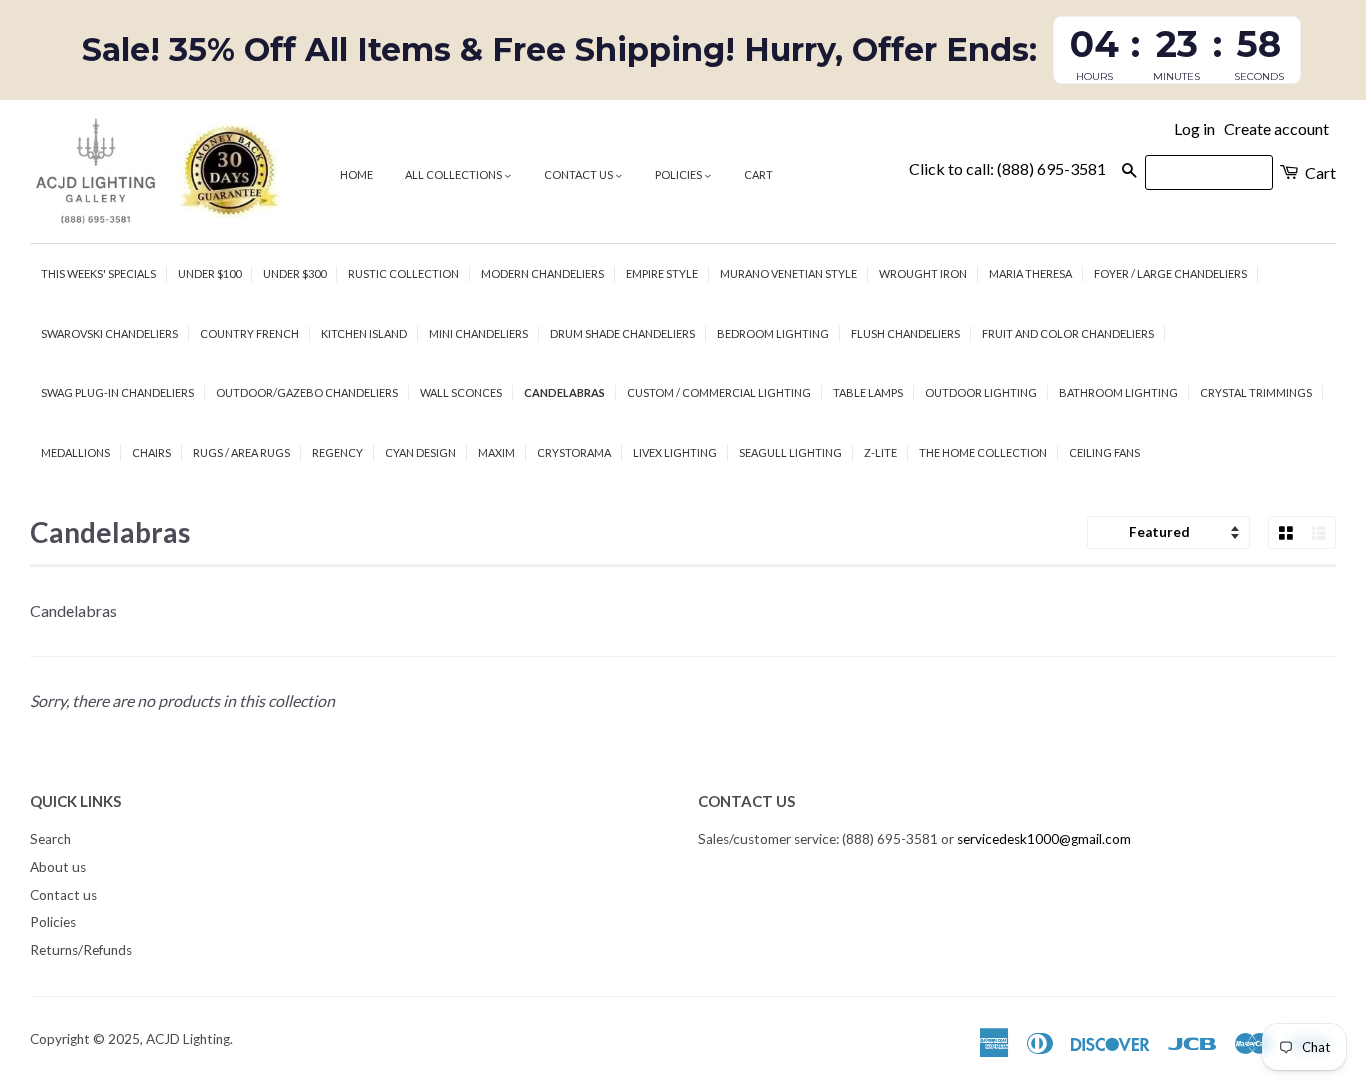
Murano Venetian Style (788, 273)
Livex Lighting (675, 452)
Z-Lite (880, 452)
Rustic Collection (403, 273)
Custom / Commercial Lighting (719, 392)
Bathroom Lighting (1118, 392)
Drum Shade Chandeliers (622, 333)
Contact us (579, 174)
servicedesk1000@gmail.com (1044, 839)
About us (58, 867)
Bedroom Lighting (773, 333)
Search (50, 839)
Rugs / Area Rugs (241, 452)
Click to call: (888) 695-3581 (1007, 168)
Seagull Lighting (790, 452)
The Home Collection (983, 452)
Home (356, 174)
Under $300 (294, 273)
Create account (1276, 128)
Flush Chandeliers (905, 333)
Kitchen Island (364, 333)
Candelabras (564, 392)
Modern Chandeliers (542, 273)
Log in (1194, 128)
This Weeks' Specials (98, 273)
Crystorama (574, 452)
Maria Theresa (1030, 273)
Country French (249, 333)
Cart (758, 174)
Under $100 (209, 273)
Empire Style (662, 273)
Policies (679, 174)
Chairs (151, 452)
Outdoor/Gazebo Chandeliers (307, 392)
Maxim (496, 452)
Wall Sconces (461, 392)
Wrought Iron (923, 273)
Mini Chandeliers (478, 333)
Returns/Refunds (81, 950)
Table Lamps (868, 392)
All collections (454, 174)
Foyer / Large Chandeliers (1170, 273)
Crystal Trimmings (1256, 392)
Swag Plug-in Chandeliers (117, 392)
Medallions (75, 452)
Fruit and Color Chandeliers (1068, 333)
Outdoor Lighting (981, 392)
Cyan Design (420, 452)
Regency (337, 452)
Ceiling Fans (1104, 452)
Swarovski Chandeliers (109, 333)
